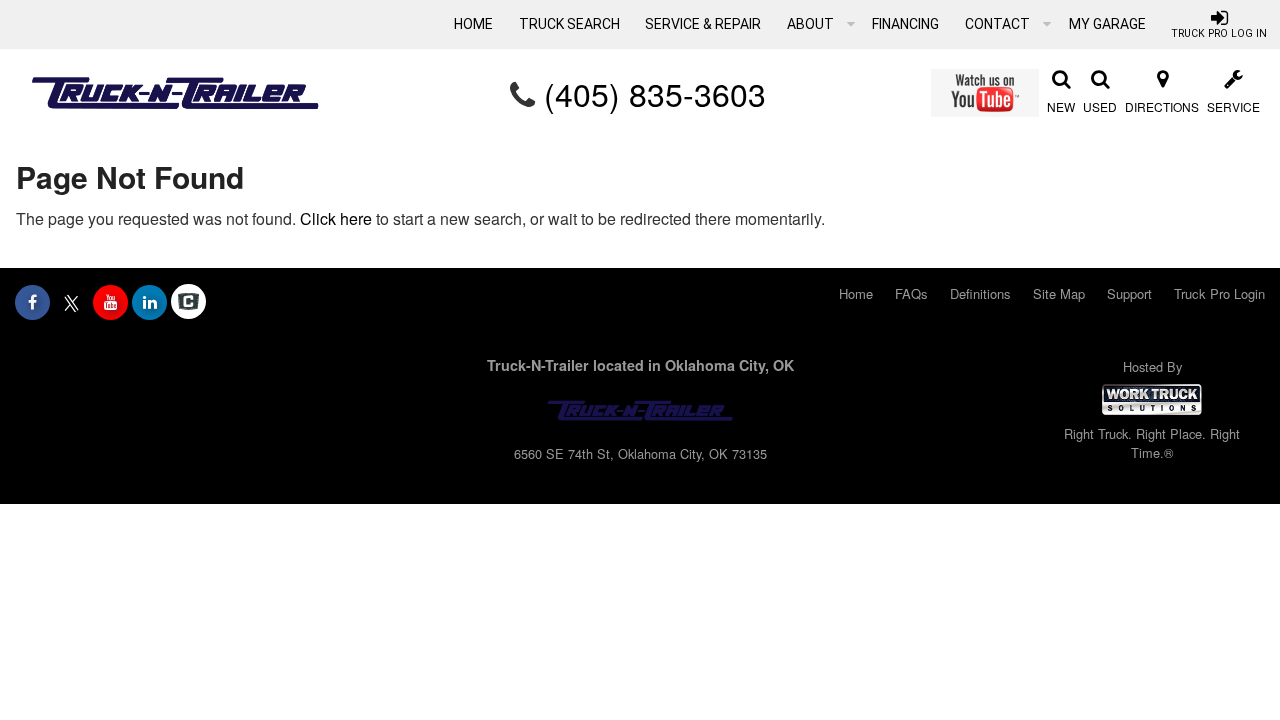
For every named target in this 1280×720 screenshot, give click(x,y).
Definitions (980, 293)
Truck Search (569, 24)
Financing (905, 24)
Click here (336, 218)
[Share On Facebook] (32, 302)
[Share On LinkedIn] (149, 302)
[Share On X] (71, 302)
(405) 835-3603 (655, 93)
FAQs (911, 293)
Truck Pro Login (1219, 293)
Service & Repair (703, 24)
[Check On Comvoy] (188, 302)
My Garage (1107, 24)
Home (473, 24)
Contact (999, 24)
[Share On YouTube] (110, 302)
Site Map (1059, 293)
